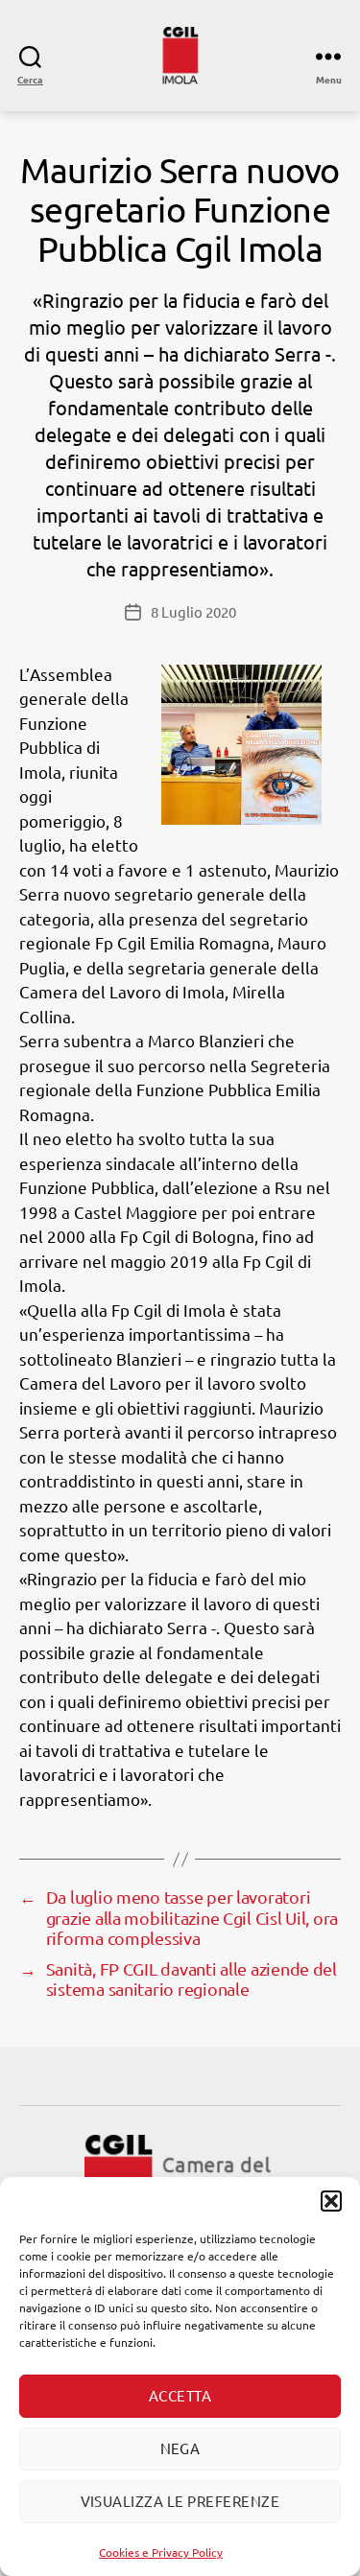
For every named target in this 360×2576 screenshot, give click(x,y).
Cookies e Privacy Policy (161, 2552)
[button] (331, 2201)
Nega (180, 2448)
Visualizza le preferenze (180, 2501)
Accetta (180, 2395)
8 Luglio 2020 (193, 611)
